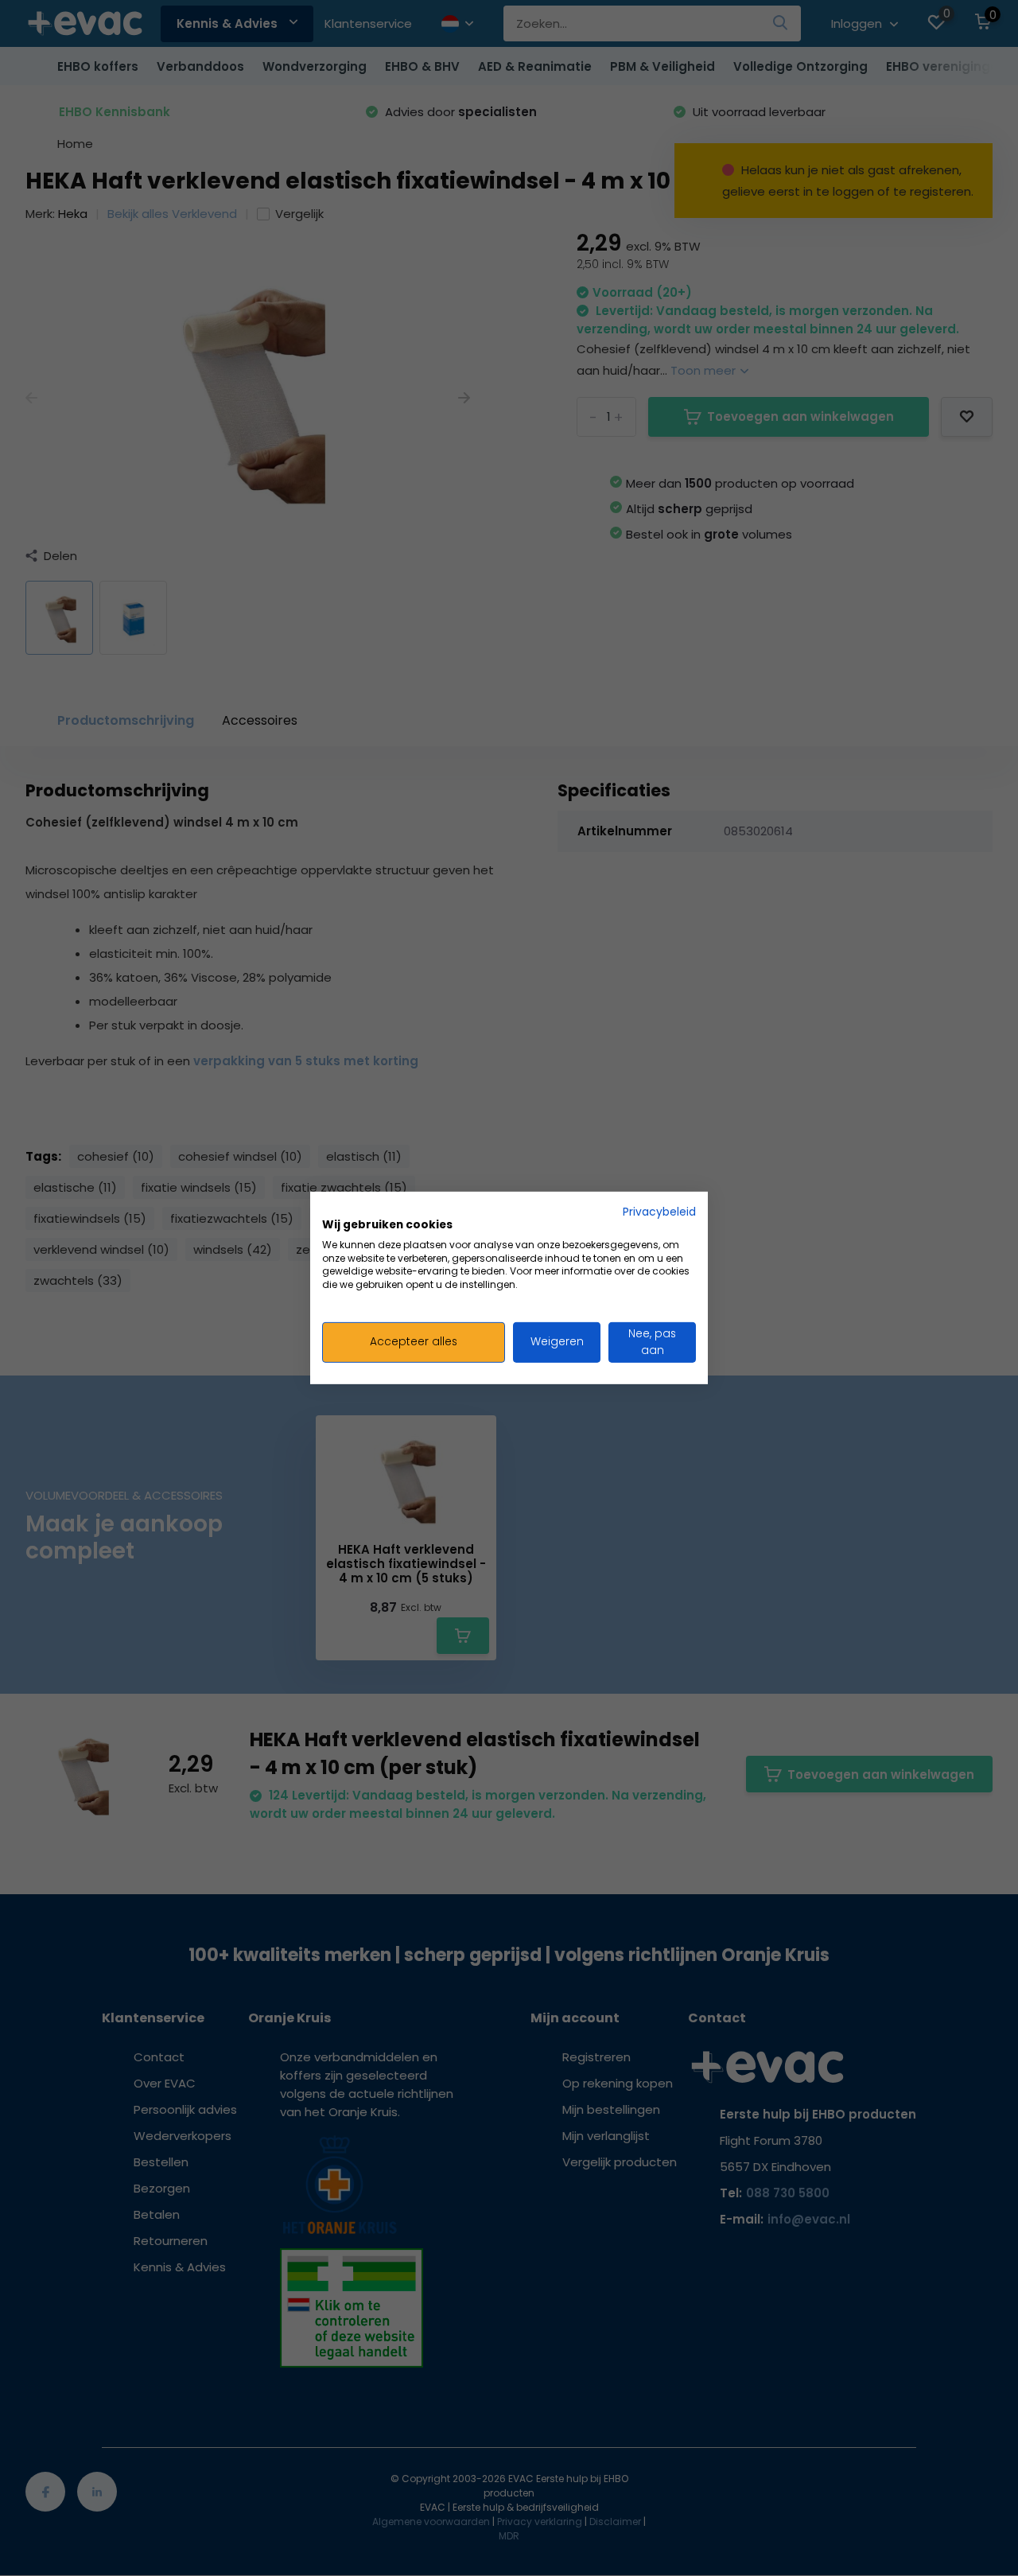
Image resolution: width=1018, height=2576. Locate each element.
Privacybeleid (659, 1212)
